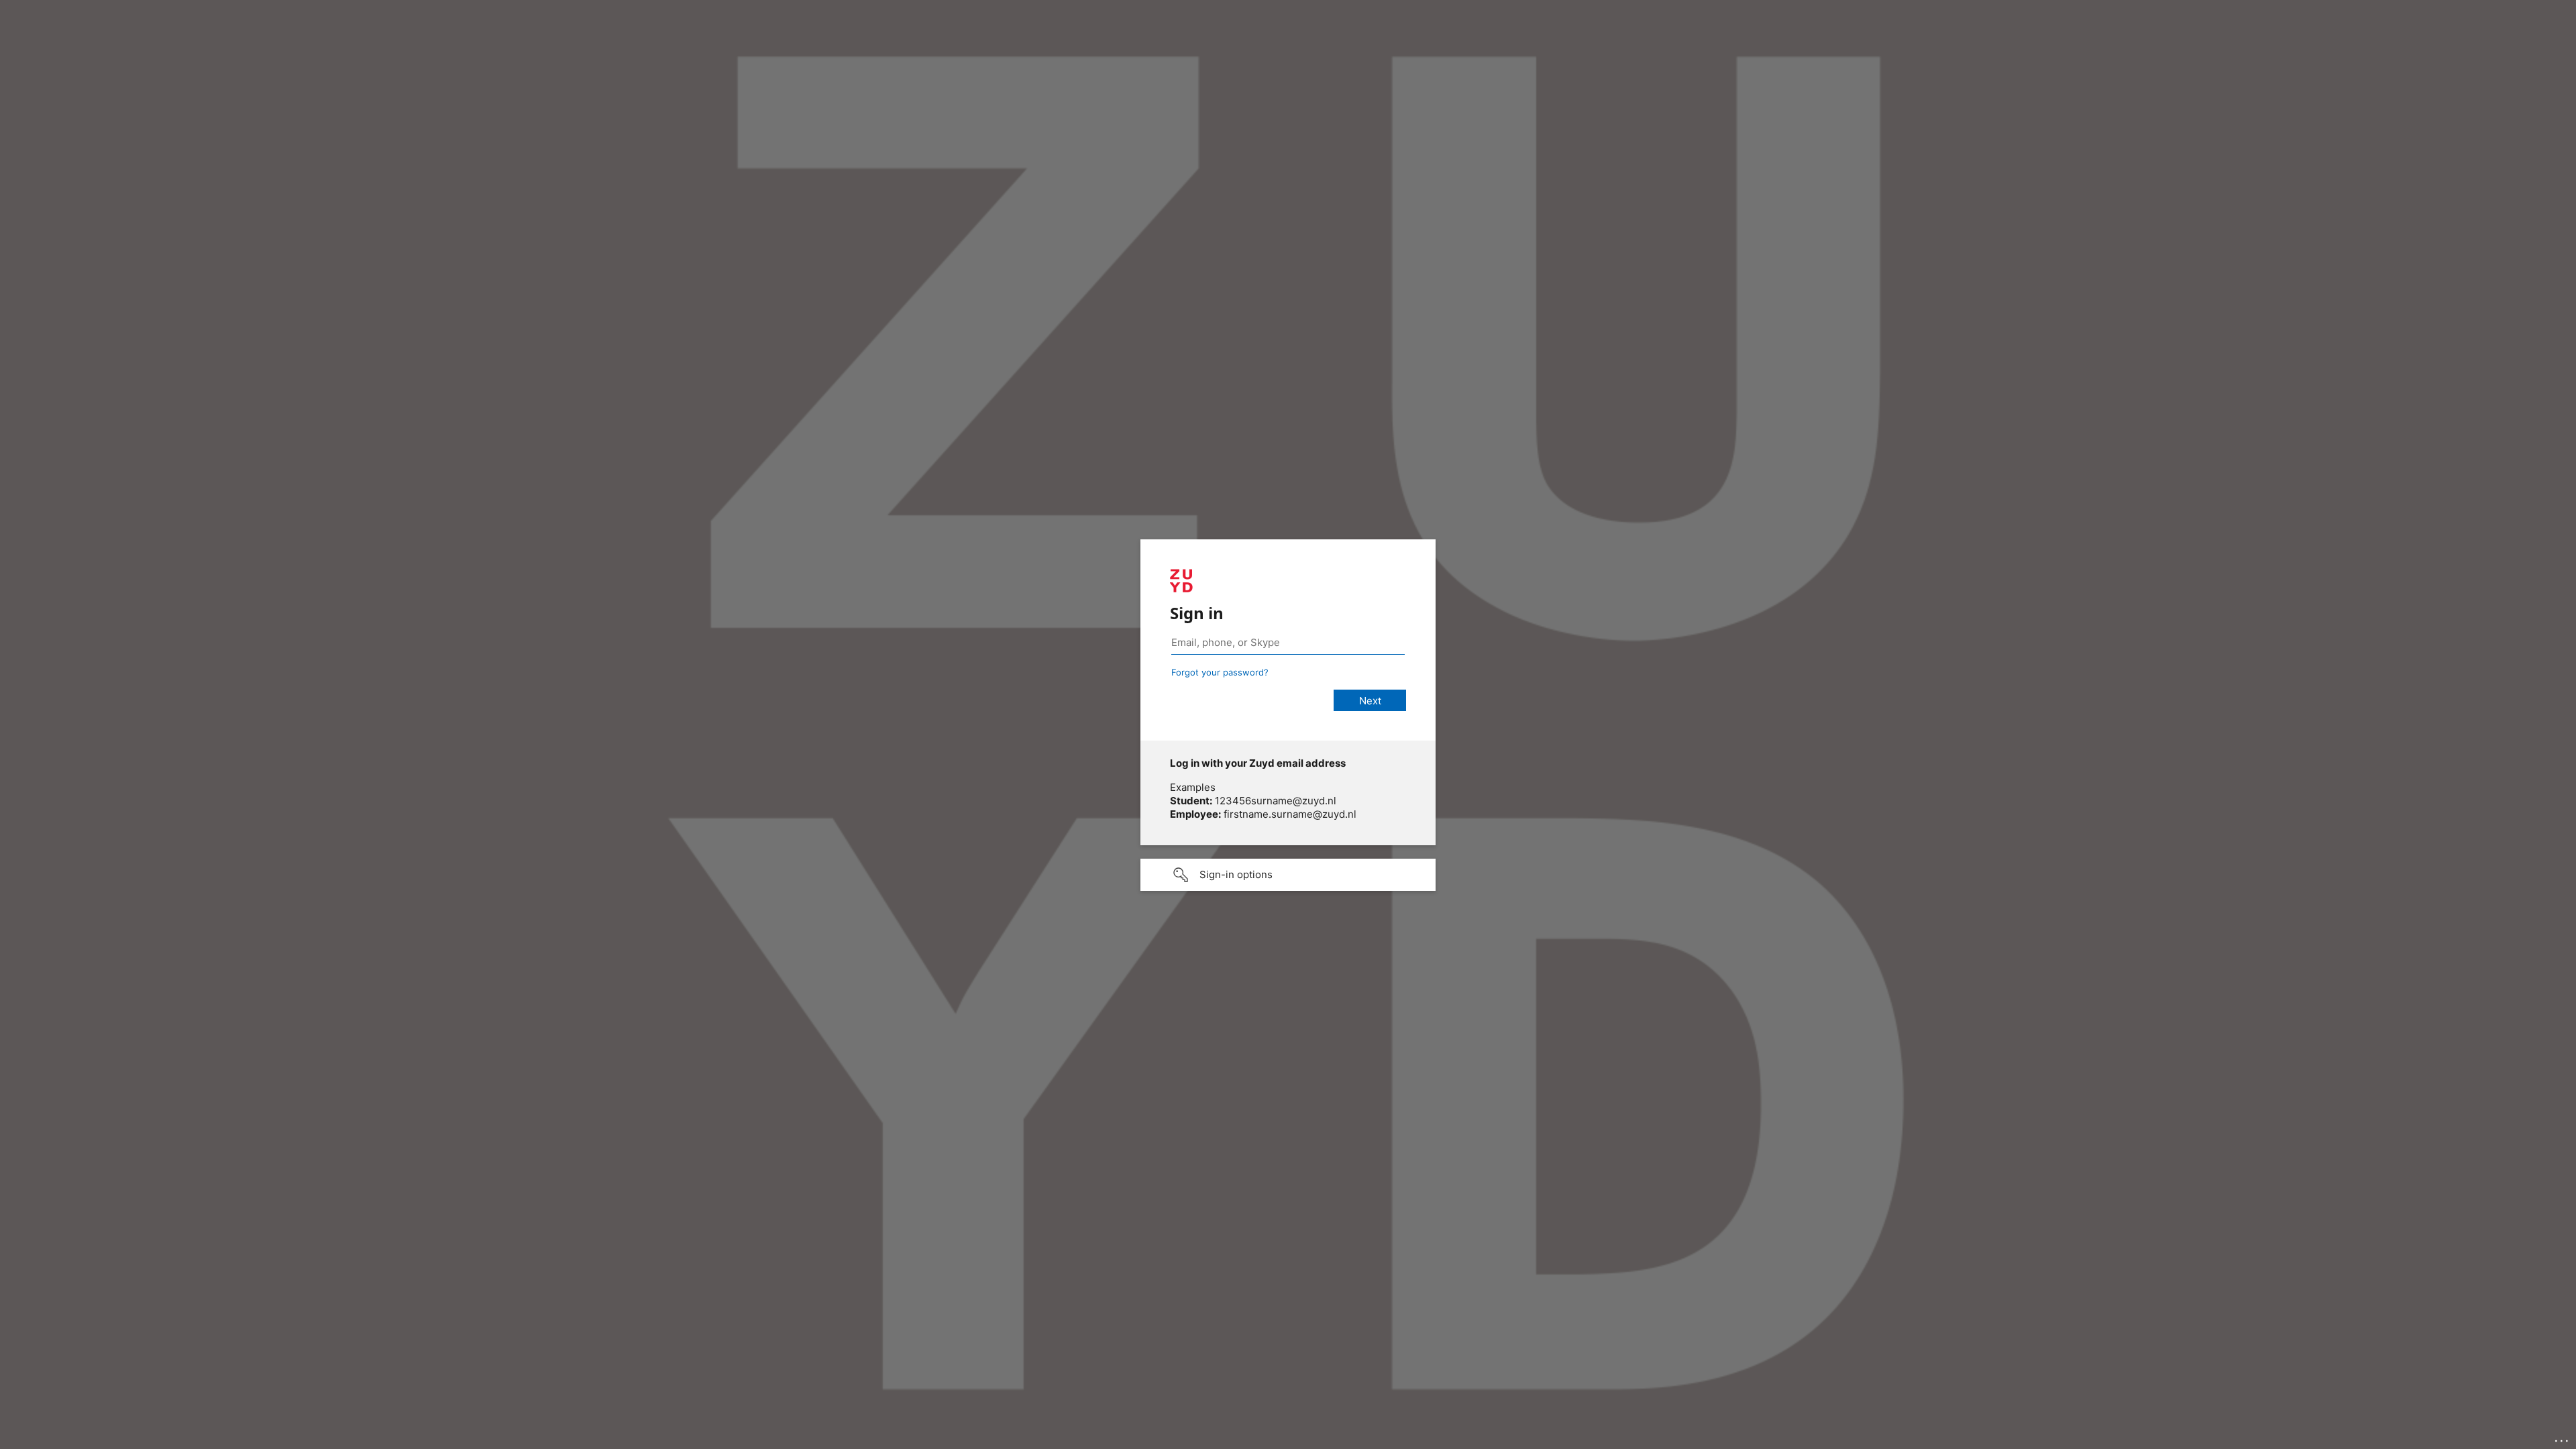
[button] (1288, 875)
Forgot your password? (1220, 672)
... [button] (2563, 1438)
